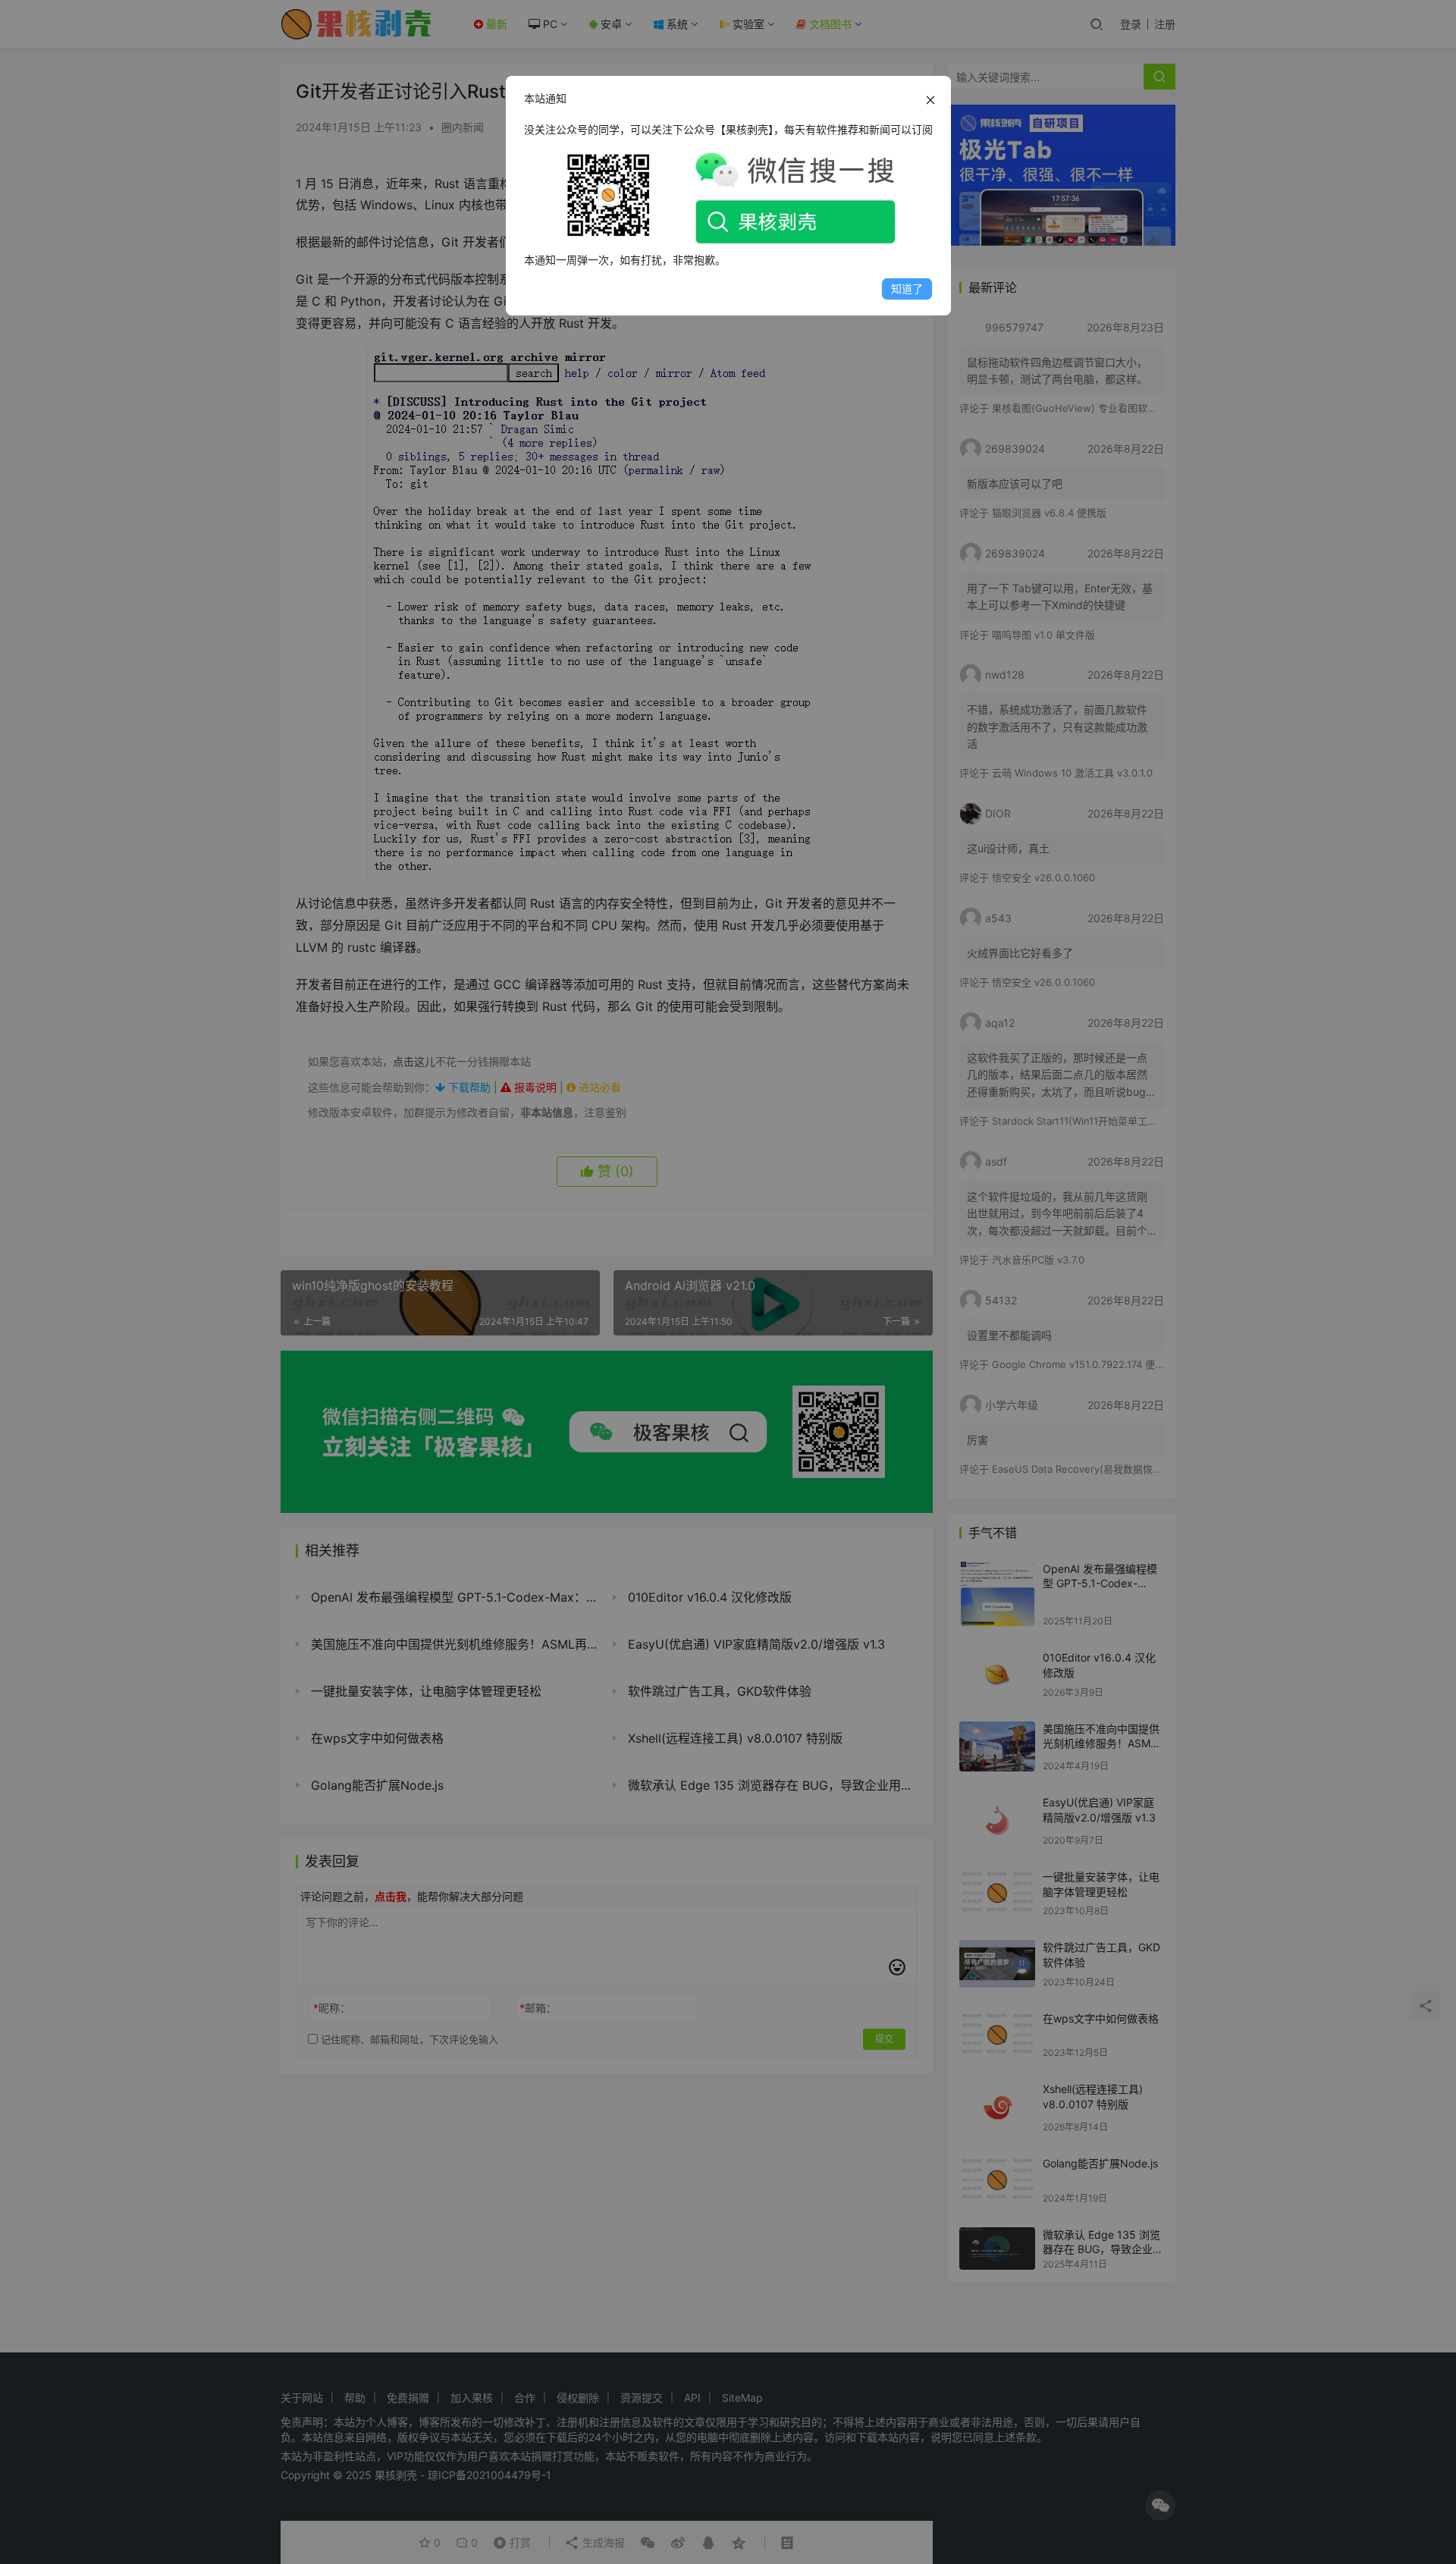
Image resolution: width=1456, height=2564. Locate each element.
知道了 (907, 289)
